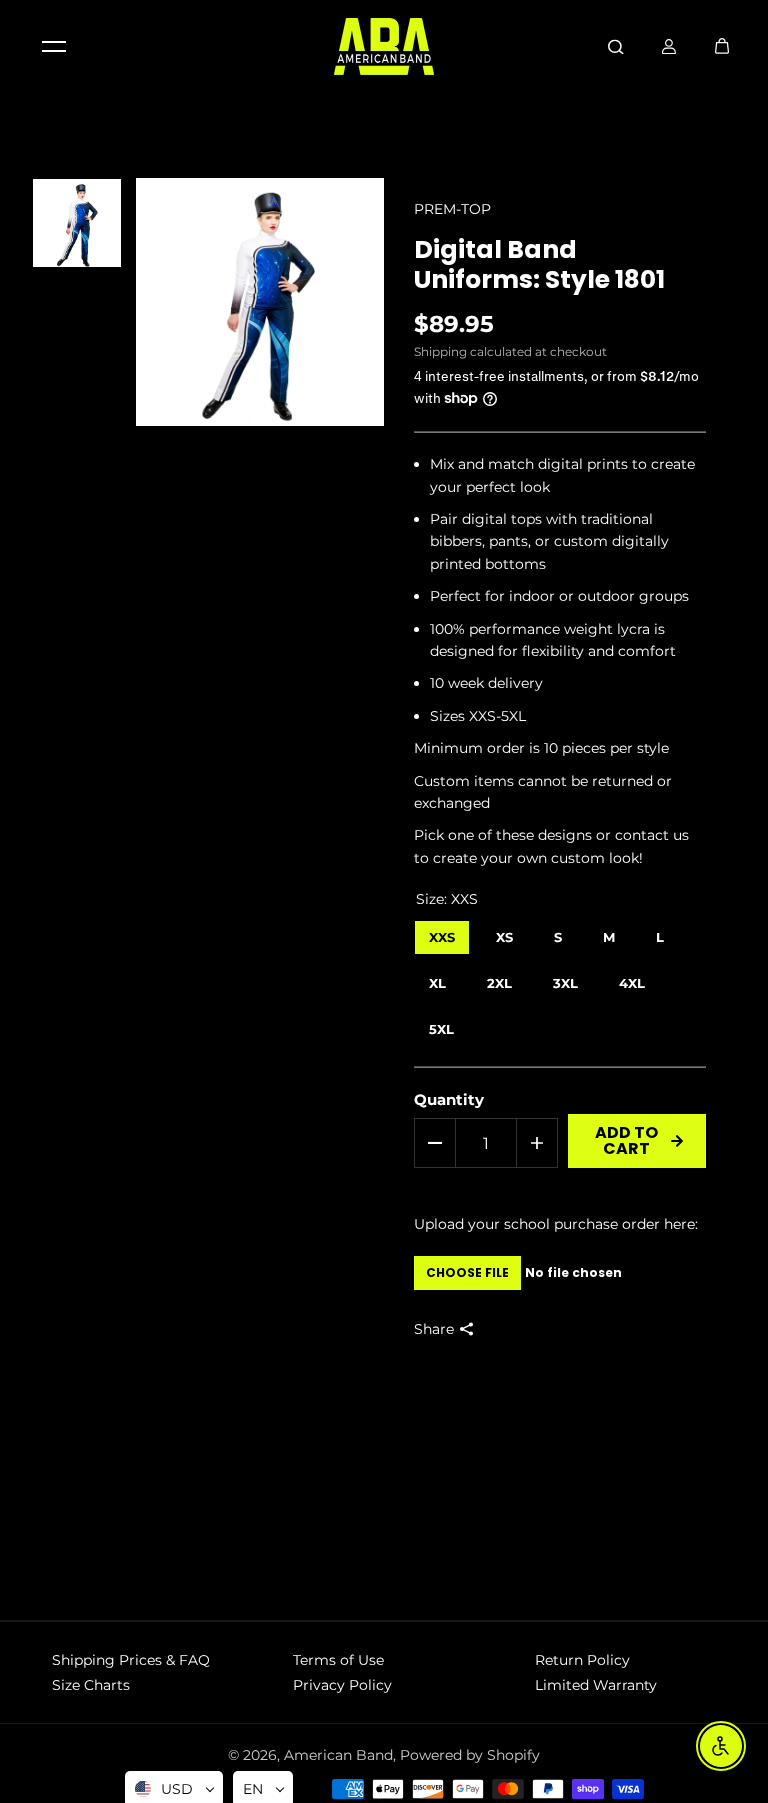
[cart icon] (722, 46)
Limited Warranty (596, 1685)
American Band (338, 1755)
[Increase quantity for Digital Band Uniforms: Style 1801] (537, 1143)
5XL (441, 1024)
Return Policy (582, 1660)
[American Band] (384, 46)
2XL (499, 978)
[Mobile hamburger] (54, 46)
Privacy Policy (342, 1685)
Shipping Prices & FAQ (131, 1660)
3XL (565, 978)
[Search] (616, 46)
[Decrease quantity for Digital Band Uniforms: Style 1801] (435, 1143)
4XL (632, 978)
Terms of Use (338, 1660)
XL (437, 978)
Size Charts (91, 1685)
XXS (441, 932)
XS (504, 932)
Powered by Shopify (470, 1755)
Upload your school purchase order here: (556, 1224)
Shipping (440, 351)
